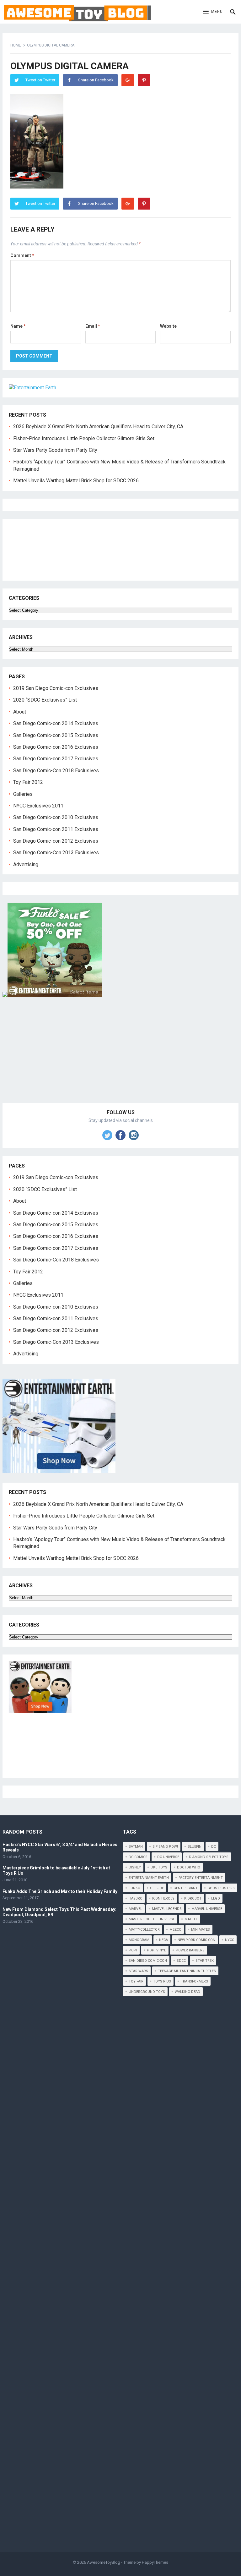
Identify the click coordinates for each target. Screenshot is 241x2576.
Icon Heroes (163, 1898)
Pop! (133, 1950)
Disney (135, 1867)
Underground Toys (147, 1992)
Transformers (194, 1981)
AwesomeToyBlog (104, 2562)
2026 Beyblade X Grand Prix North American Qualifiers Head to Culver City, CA (98, 427)
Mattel (191, 1919)
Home (16, 45)
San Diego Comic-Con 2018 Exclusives (56, 771)
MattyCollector (144, 1930)
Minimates (201, 1930)
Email (93, 326)
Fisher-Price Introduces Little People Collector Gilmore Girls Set (84, 438)
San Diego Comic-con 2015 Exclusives (56, 735)
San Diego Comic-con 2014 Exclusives (56, 723)
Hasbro (136, 1898)
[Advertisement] (121, 1057)
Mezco (175, 1930)
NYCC (230, 1940)
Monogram (139, 1940)
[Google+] (128, 80)
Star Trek (205, 1961)
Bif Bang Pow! (165, 1847)
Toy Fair (136, 1981)
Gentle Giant (186, 1888)
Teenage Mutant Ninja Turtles (187, 1971)
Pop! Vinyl (156, 1950)
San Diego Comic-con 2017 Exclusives (56, 759)
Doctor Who (189, 1867)
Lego (216, 1898)
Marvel (135, 1909)
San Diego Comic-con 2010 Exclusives (56, 817)
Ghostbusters (221, 1888)
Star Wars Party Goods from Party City (55, 450)
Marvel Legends (167, 1909)
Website (168, 326)
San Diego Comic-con (148, 1961)
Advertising (26, 864)
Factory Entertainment (201, 1878)
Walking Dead (187, 1992)
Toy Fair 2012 (28, 782)
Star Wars (138, 1971)
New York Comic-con (196, 1940)
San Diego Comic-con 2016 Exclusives (56, 747)
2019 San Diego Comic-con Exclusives (56, 688)
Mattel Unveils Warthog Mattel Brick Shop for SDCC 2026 (76, 481)
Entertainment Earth (149, 1878)
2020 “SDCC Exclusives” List (45, 700)
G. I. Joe (157, 1888)
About (20, 712)
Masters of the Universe (152, 1919)
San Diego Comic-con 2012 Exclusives (56, 841)
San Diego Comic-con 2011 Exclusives (56, 829)
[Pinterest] (144, 80)
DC (214, 1847)
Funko (134, 1888)
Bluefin (195, 1847)
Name (18, 326)
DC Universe (168, 1857)
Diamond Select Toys (209, 1857)
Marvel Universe (207, 1909)
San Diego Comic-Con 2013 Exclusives (56, 853)
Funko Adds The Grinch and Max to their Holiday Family (60, 1891)
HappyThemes (155, 2562)
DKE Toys (159, 1867)
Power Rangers (190, 1950)
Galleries (23, 794)
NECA (163, 1940)
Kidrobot (193, 1898)
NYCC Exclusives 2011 (38, 806)
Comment (22, 255)
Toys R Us (162, 1981)
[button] (213, 12)
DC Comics (138, 1857)
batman (136, 1847)
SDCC (181, 1961)
